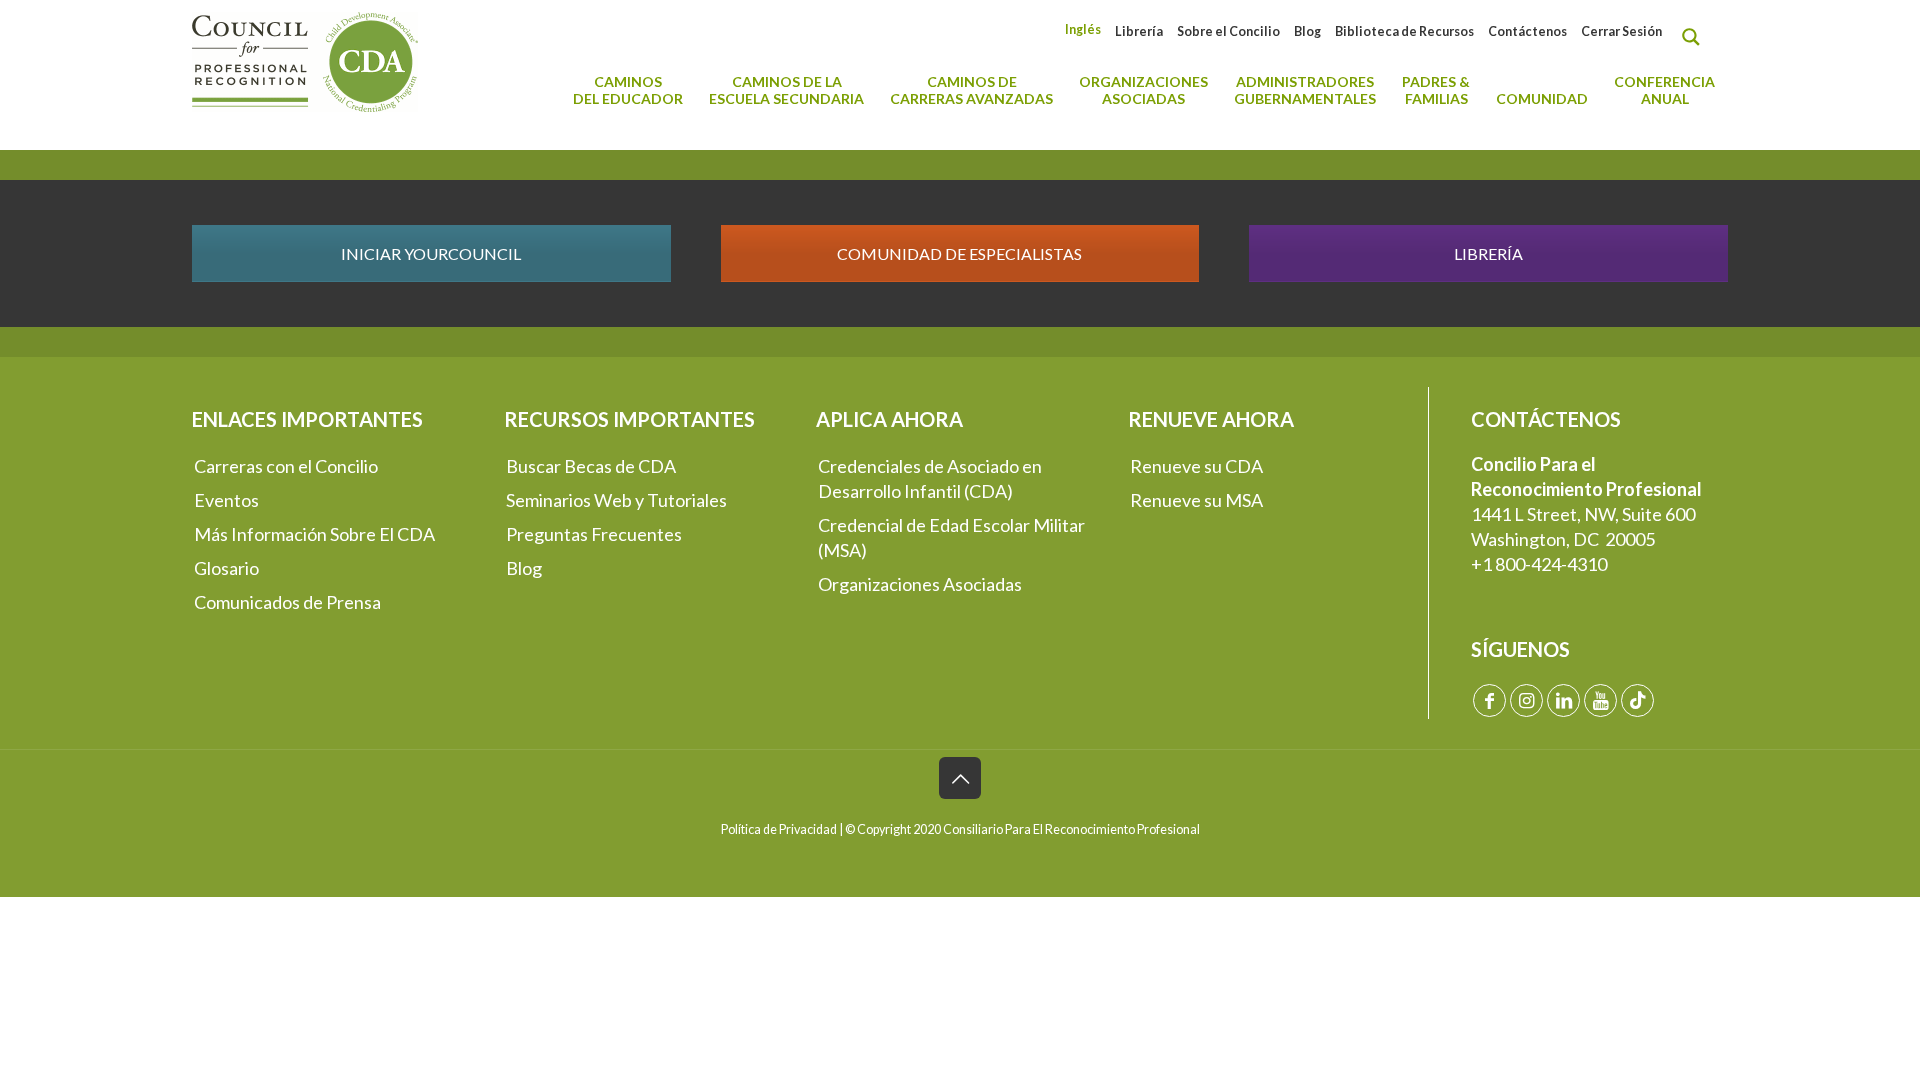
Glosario (226, 568)
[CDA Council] (305, 60)
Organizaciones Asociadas (920, 584)
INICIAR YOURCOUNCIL (431, 253)
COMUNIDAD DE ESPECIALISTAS (959, 253)
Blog (1307, 31)
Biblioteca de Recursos (1404, 31)
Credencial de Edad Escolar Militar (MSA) (951, 537)
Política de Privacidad (779, 829)
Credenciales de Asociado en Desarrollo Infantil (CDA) (930, 478)
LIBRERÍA (1488, 253)
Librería (1139, 31)
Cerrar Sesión (1621, 31)
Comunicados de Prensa (287, 602)
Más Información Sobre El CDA (314, 534)
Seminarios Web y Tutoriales (616, 500)
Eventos (226, 500)
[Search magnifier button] (1696, 37)
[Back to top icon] (960, 778)
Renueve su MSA (1196, 500)
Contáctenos (1527, 31)
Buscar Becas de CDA (591, 466)
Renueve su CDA (1196, 466)
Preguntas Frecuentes (594, 534)
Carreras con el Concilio (286, 466)
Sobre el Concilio (1228, 31)
